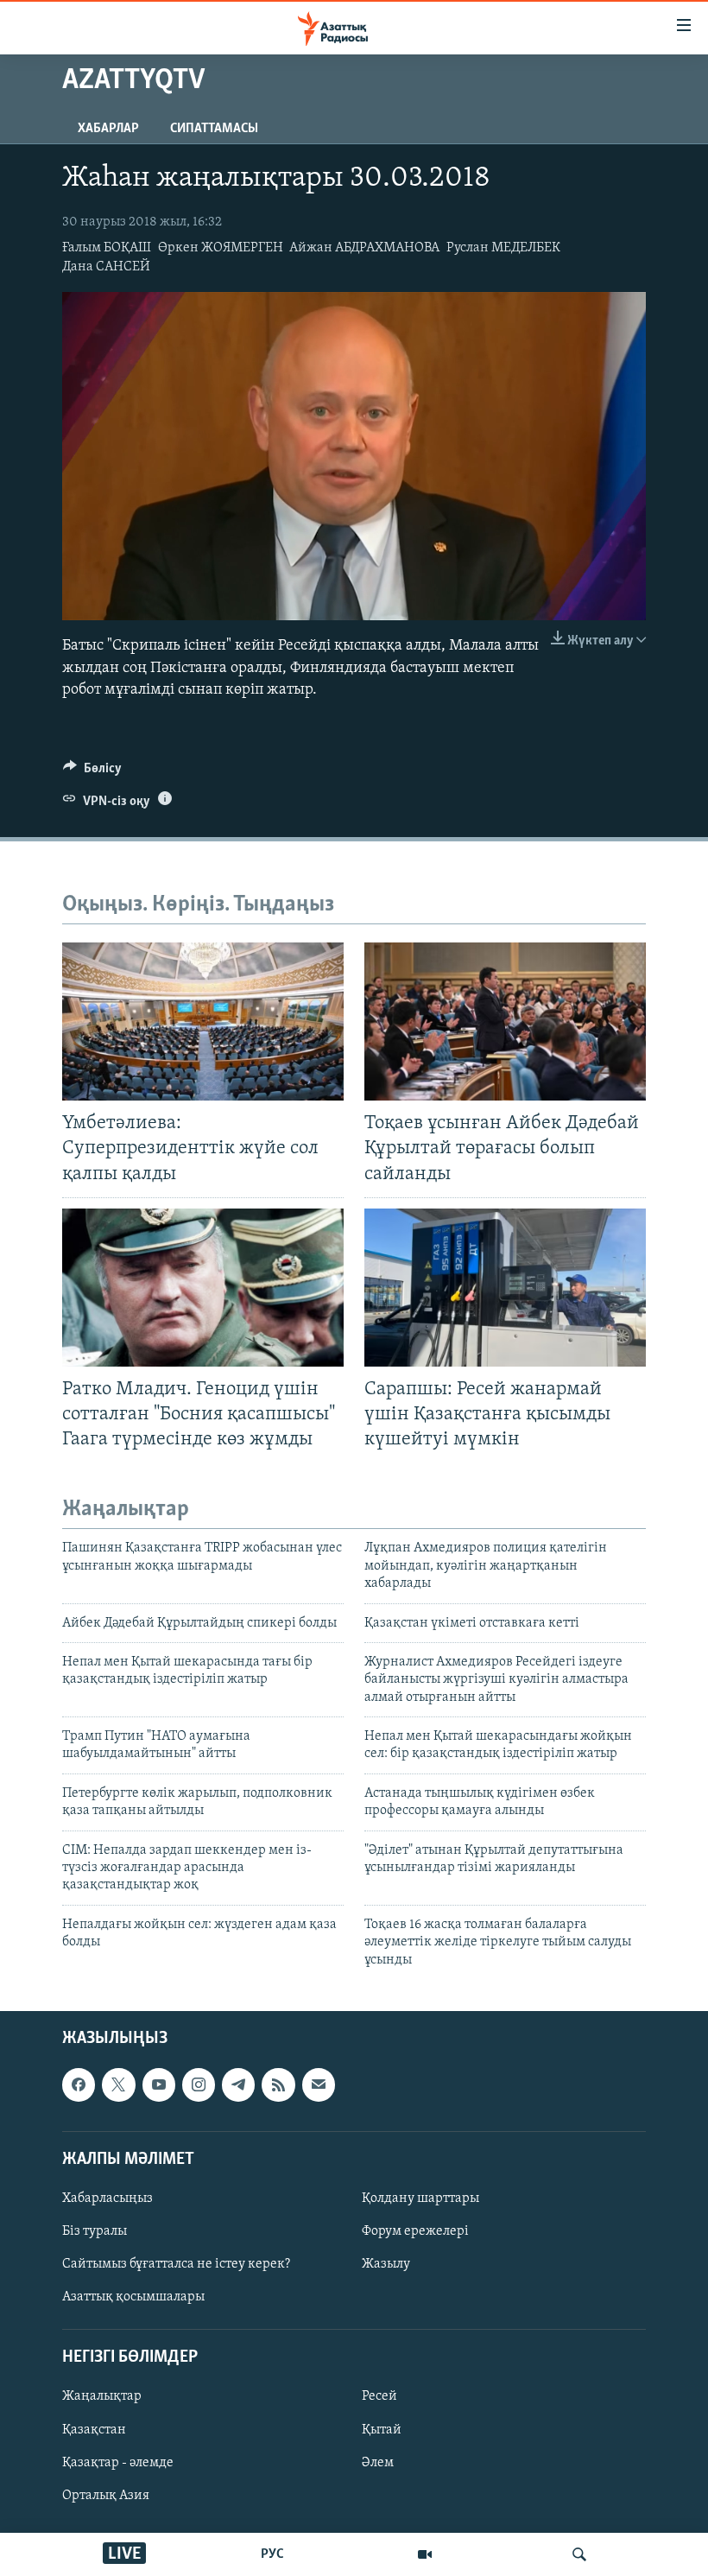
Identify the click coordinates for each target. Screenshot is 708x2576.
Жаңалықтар (102, 2396)
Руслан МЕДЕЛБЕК (503, 248)
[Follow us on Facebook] (79, 2084)
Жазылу (386, 2264)
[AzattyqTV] (425, 2554)
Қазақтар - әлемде (118, 2463)
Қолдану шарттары (420, 2198)
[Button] (92, 772)
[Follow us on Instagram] (199, 2084)
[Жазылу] (319, 2084)
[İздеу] (579, 2554)
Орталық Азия (106, 2496)
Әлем (378, 2463)
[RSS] (278, 2084)
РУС (272, 2554)
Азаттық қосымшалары (133, 2297)
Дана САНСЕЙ (106, 267)
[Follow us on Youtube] (159, 2084)
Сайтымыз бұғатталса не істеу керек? (176, 2264)
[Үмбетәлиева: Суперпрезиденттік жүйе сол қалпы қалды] (203, 1022)
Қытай (382, 2430)
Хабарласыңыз (107, 2198)
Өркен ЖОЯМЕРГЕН (221, 248)
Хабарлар (108, 129)
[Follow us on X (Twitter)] (118, 2084)
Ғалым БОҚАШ (107, 248)
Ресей (379, 2396)
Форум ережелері (415, 2231)
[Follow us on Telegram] (238, 2084)
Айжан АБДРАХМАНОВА (364, 248)
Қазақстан (94, 2430)
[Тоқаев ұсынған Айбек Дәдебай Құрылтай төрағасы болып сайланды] (505, 1022)
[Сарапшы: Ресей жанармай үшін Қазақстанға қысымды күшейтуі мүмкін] (505, 1288)
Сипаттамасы (214, 129)
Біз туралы (95, 2231)
